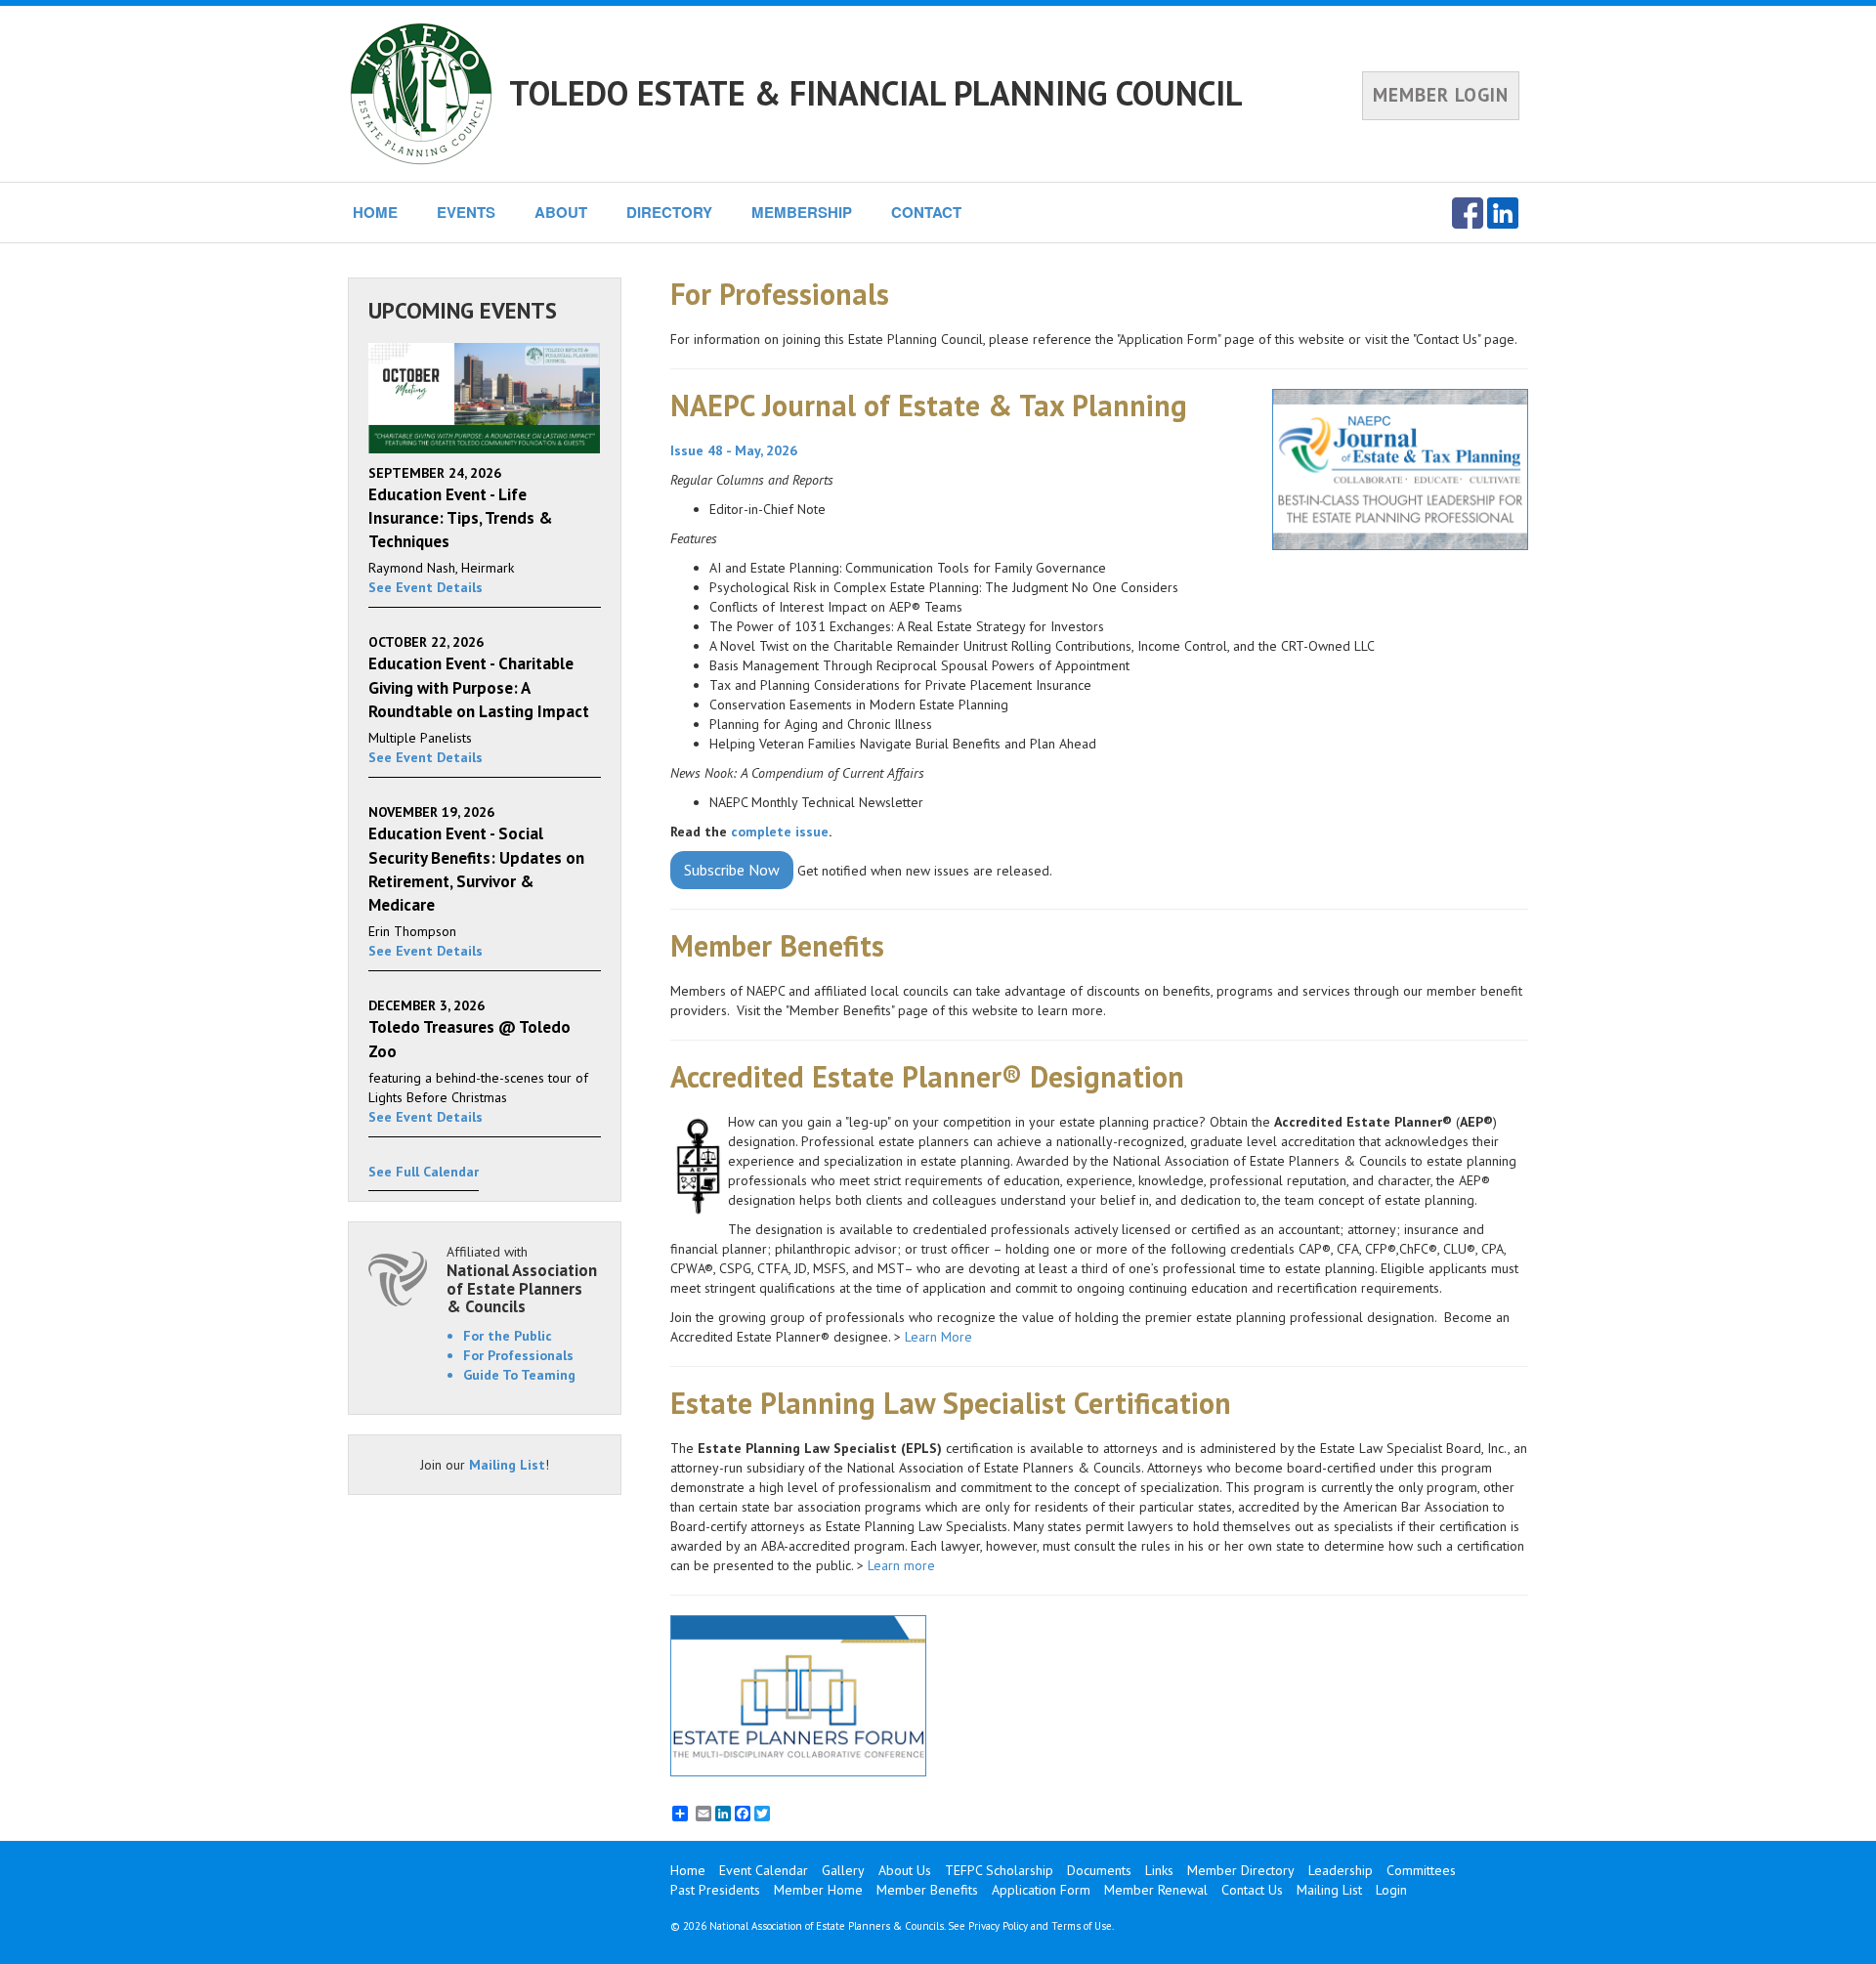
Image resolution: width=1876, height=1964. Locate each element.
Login (1391, 1890)
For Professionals (518, 1355)
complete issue (780, 832)
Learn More (938, 1337)
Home (688, 1870)
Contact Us (1252, 1890)
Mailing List (507, 1465)
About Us (905, 1870)
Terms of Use (1082, 1926)
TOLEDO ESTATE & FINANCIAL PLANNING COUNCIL (876, 93)
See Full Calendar (424, 1172)
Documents (1099, 1870)
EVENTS (466, 212)
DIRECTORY (669, 212)
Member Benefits (927, 1890)
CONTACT (926, 212)
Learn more (903, 1565)
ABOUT (561, 212)
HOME (375, 212)
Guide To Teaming (519, 1375)
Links (1159, 1870)
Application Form (1041, 1890)
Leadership (1341, 1870)
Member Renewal (1156, 1890)
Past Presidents (715, 1890)
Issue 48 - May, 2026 (734, 450)
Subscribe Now (732, 870)
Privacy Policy (998, 1926)
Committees (1421, 1870)
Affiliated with (522, 1280)
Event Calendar (764, 1870)
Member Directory (1241, 1870)
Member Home (818, 1890)
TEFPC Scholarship (999, 1870)
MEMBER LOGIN (1441, 95)
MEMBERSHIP (802, 212)
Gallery (843, 1870)
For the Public (508, 1336)
